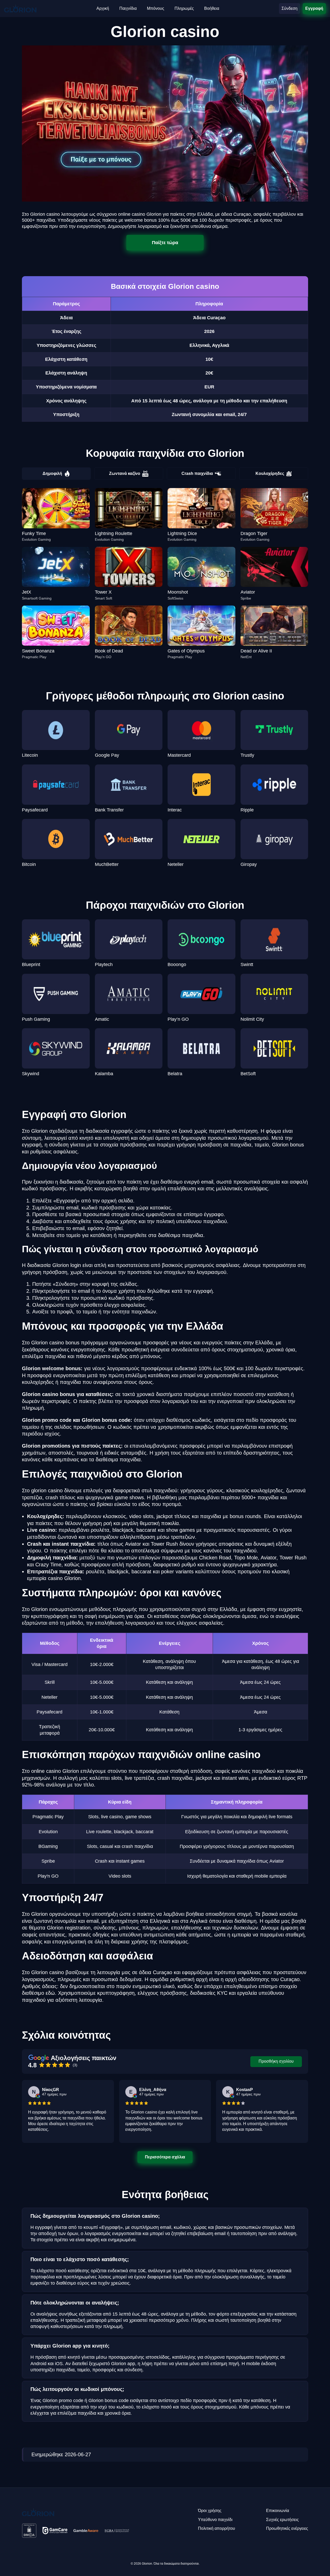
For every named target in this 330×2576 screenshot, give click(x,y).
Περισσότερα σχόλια (165, 2157)
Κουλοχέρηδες (270, 473)
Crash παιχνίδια (197, 473)
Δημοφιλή (52, 473)
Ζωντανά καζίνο (125, 473)
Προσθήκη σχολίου (276, 2061)
